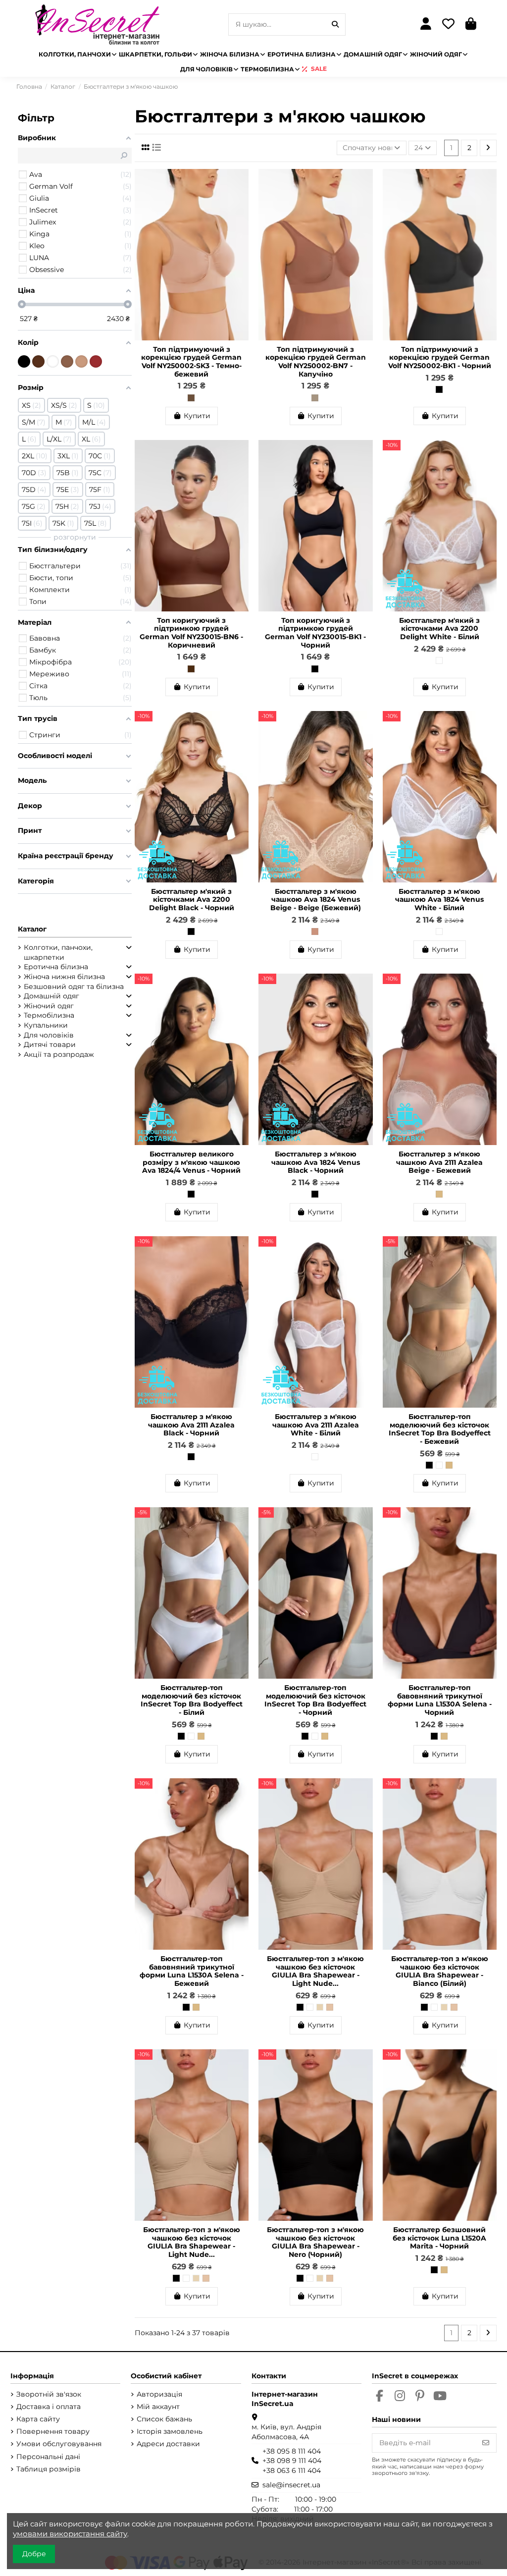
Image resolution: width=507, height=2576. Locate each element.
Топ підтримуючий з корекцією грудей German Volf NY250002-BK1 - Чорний (440, 358)
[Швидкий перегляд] (241, 201)
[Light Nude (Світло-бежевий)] (330, 2007)
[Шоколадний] (38, 361)
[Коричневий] (191, 669)
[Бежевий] (439, 1194)
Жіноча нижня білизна (64, 977)
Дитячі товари (50, 1044)
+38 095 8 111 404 (292, 2451)
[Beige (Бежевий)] (315, 932)
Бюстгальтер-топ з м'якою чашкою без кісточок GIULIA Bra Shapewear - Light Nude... (315, 1971)
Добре (34, 2554)
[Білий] (439, 660)
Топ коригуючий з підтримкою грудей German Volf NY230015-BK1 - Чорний (315, 633)
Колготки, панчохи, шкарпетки (58, 952)
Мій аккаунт (158, 2407)
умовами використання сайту (70, 2534)
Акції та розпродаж (59, 1054)
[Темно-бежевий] (191, 398)
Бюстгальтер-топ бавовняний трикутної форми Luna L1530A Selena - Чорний (440, 1700)
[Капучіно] (315, 398)
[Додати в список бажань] (241, 184)
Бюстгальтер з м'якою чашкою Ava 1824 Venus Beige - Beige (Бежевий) (316, 900)
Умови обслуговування (59, 2444)
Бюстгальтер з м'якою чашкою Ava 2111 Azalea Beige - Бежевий (439, 1162)
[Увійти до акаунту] (426, 25)
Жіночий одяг (49, 1006)
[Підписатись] (486, 2443)
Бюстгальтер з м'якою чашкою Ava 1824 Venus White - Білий (439, 900)
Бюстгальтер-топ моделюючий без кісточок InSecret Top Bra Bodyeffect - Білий (192, 1700)
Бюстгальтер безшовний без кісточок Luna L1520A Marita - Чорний (439, 2238)
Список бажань (164, 2419)
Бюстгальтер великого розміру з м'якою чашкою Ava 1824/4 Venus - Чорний (191, 1162)
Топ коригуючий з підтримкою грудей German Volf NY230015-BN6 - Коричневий (191, 633)
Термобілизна (49, 1015)
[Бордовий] (96, 361)
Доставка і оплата (49, 2407)
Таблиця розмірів (49, 2469)
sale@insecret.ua (291, 2485)
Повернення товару (53, 2431)
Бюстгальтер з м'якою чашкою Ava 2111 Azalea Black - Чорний (191, 1425)
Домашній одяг (51, 996)
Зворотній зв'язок (49, 2394)
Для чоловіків (49, 1035)
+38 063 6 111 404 (292, 2470)
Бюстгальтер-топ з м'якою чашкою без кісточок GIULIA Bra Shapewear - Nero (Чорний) (315, 2242)
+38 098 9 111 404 (292, 2461)
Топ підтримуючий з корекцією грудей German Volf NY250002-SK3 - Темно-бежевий (191, 362)
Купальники (46, 1025)
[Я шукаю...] (335, 25)
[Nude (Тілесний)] (320, 2007)
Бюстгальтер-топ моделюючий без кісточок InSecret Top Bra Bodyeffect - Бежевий (440, 1429)
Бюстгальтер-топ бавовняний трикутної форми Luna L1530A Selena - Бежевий (192, 1971)
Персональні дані (48, 2457)
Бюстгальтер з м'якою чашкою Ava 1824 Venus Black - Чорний (316, 1162)
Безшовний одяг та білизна (74, 987)
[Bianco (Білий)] (310, 2007)
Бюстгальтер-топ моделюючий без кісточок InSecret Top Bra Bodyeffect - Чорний (315, 1700)
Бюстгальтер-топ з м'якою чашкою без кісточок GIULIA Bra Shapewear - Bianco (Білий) (440, 1971)
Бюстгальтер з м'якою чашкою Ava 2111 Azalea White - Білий (316, 1425)
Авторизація (159, 2394)
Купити (197, 416)
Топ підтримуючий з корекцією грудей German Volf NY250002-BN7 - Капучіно (316, 362)
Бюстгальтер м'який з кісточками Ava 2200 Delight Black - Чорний (192, 900)
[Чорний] (439, 389)
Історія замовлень (170, 2431)
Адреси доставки (168, 2444)
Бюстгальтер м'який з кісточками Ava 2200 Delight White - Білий (439, 629)
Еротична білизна (56, 967)
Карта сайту (38, 2419)
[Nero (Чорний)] (300, 2007)
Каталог (32, 929)
